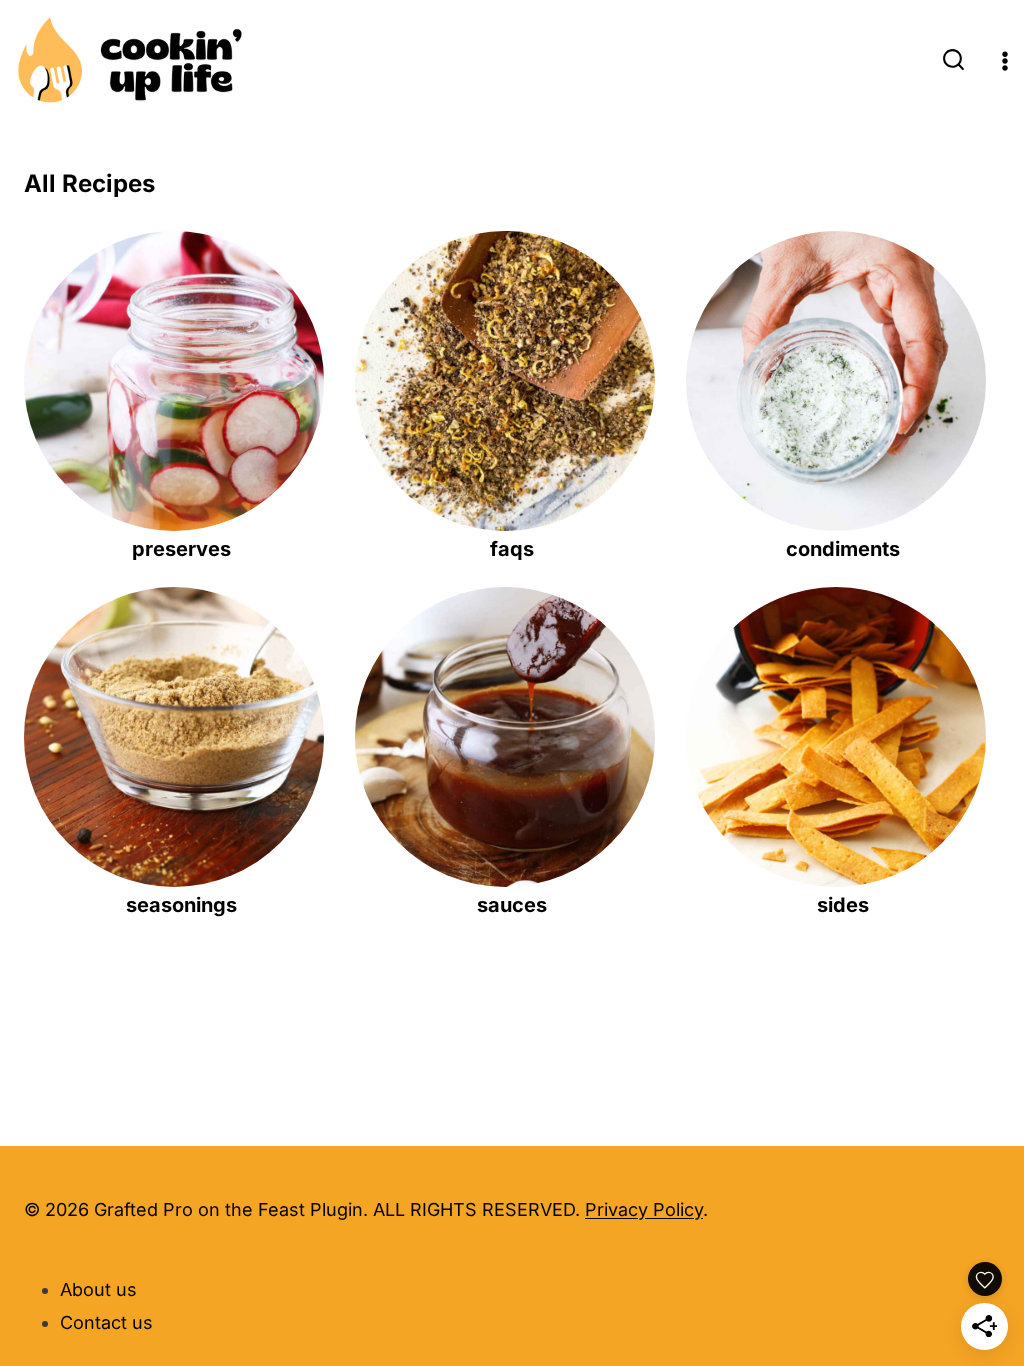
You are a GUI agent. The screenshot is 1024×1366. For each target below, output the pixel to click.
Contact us (106, 1322)
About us (98, 1289)
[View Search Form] (953, 61)
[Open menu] (1004, 61)
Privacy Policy (644, 1209)
